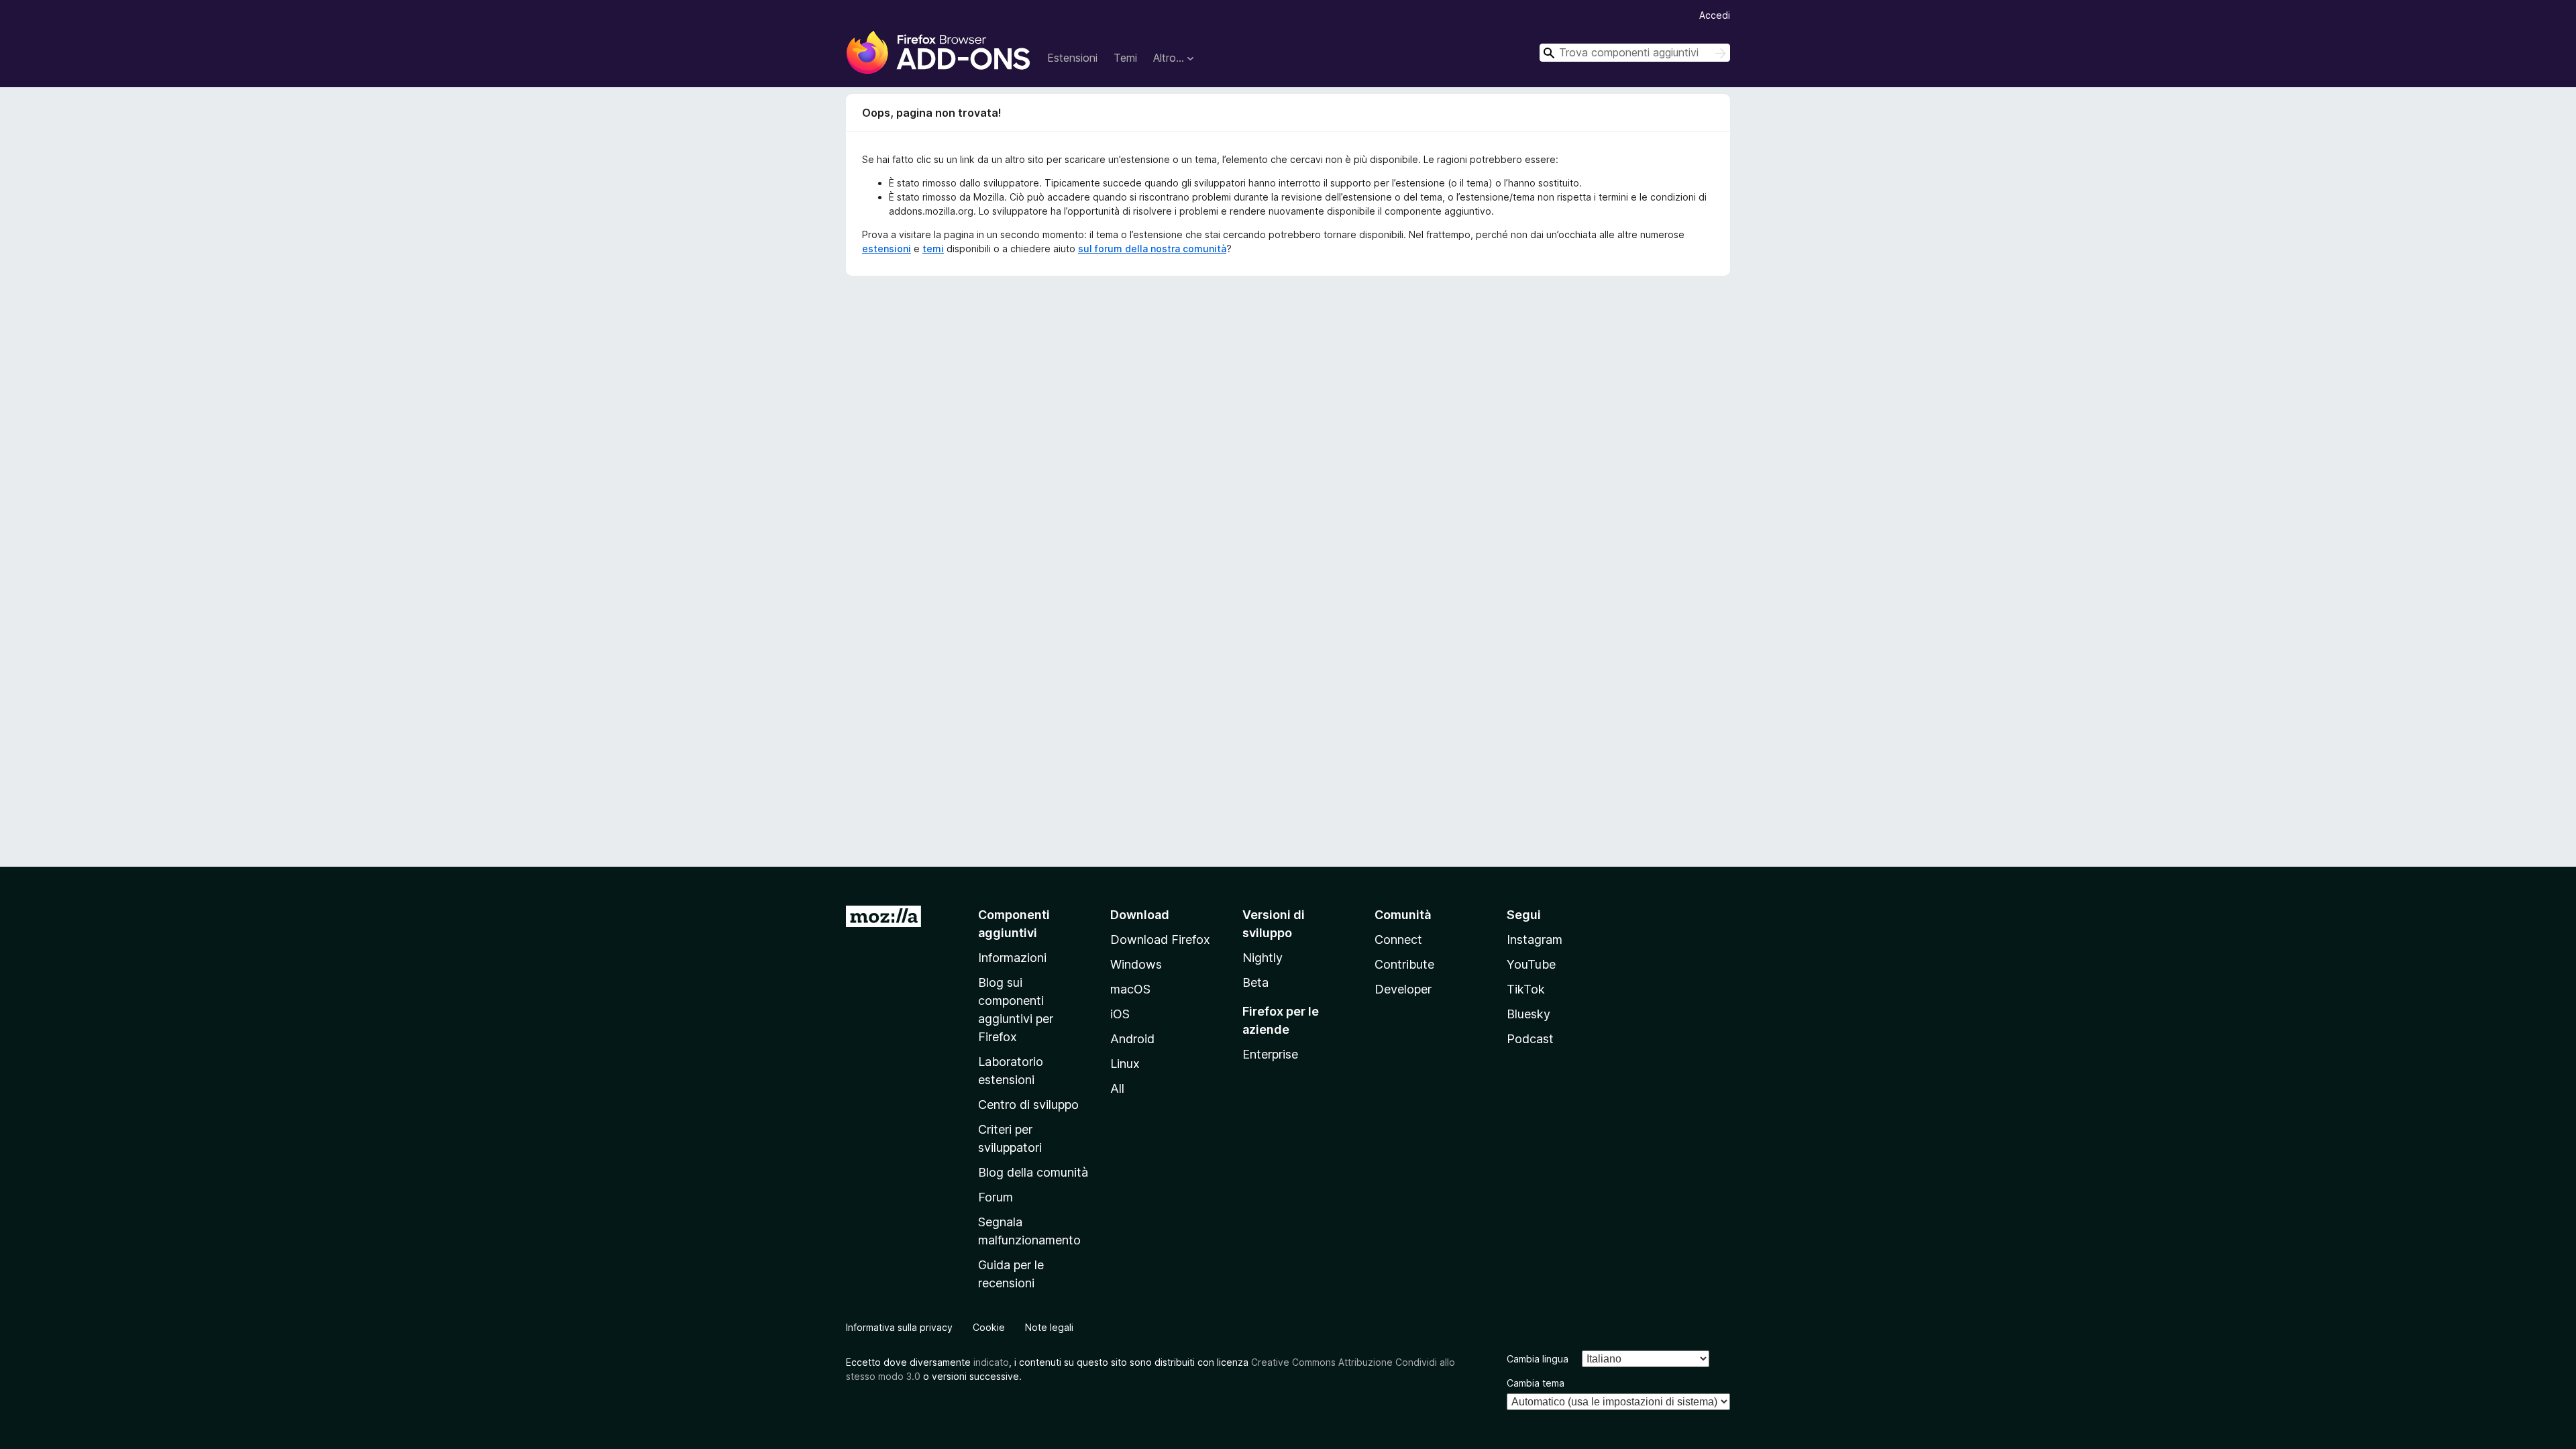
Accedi (1715, 15)
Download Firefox (1160, 940)
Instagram (1535, 940)
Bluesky (1528, 1014)
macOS (1130, 989)
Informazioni (1012, 958)
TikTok (1526, 989)
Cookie (989, 1327)
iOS (1120, 1014)
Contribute (1404, 964)
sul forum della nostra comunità (1152, 249)
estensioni (887, 249)
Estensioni (1072, 58)
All (1117, 1088)
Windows (1136, 964)
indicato (991, 1362)
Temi (1125, 58)
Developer (1403, 989)
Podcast (1530, 1039)
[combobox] (1635, 53)
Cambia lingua (1538, 1359)
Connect (1398, 940)
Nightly (1263, 958)
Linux (1125, 1064)
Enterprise (1270, 1054)
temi (933, 249)
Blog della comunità (1033, 1172)
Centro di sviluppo (1028, 1105)
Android (1132, 1039)
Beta (1255, 982)
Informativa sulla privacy (899, 1327)
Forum (996, 1197)
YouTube (1531, 964)
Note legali (1049, 1327)
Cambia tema (1536, 1383)
